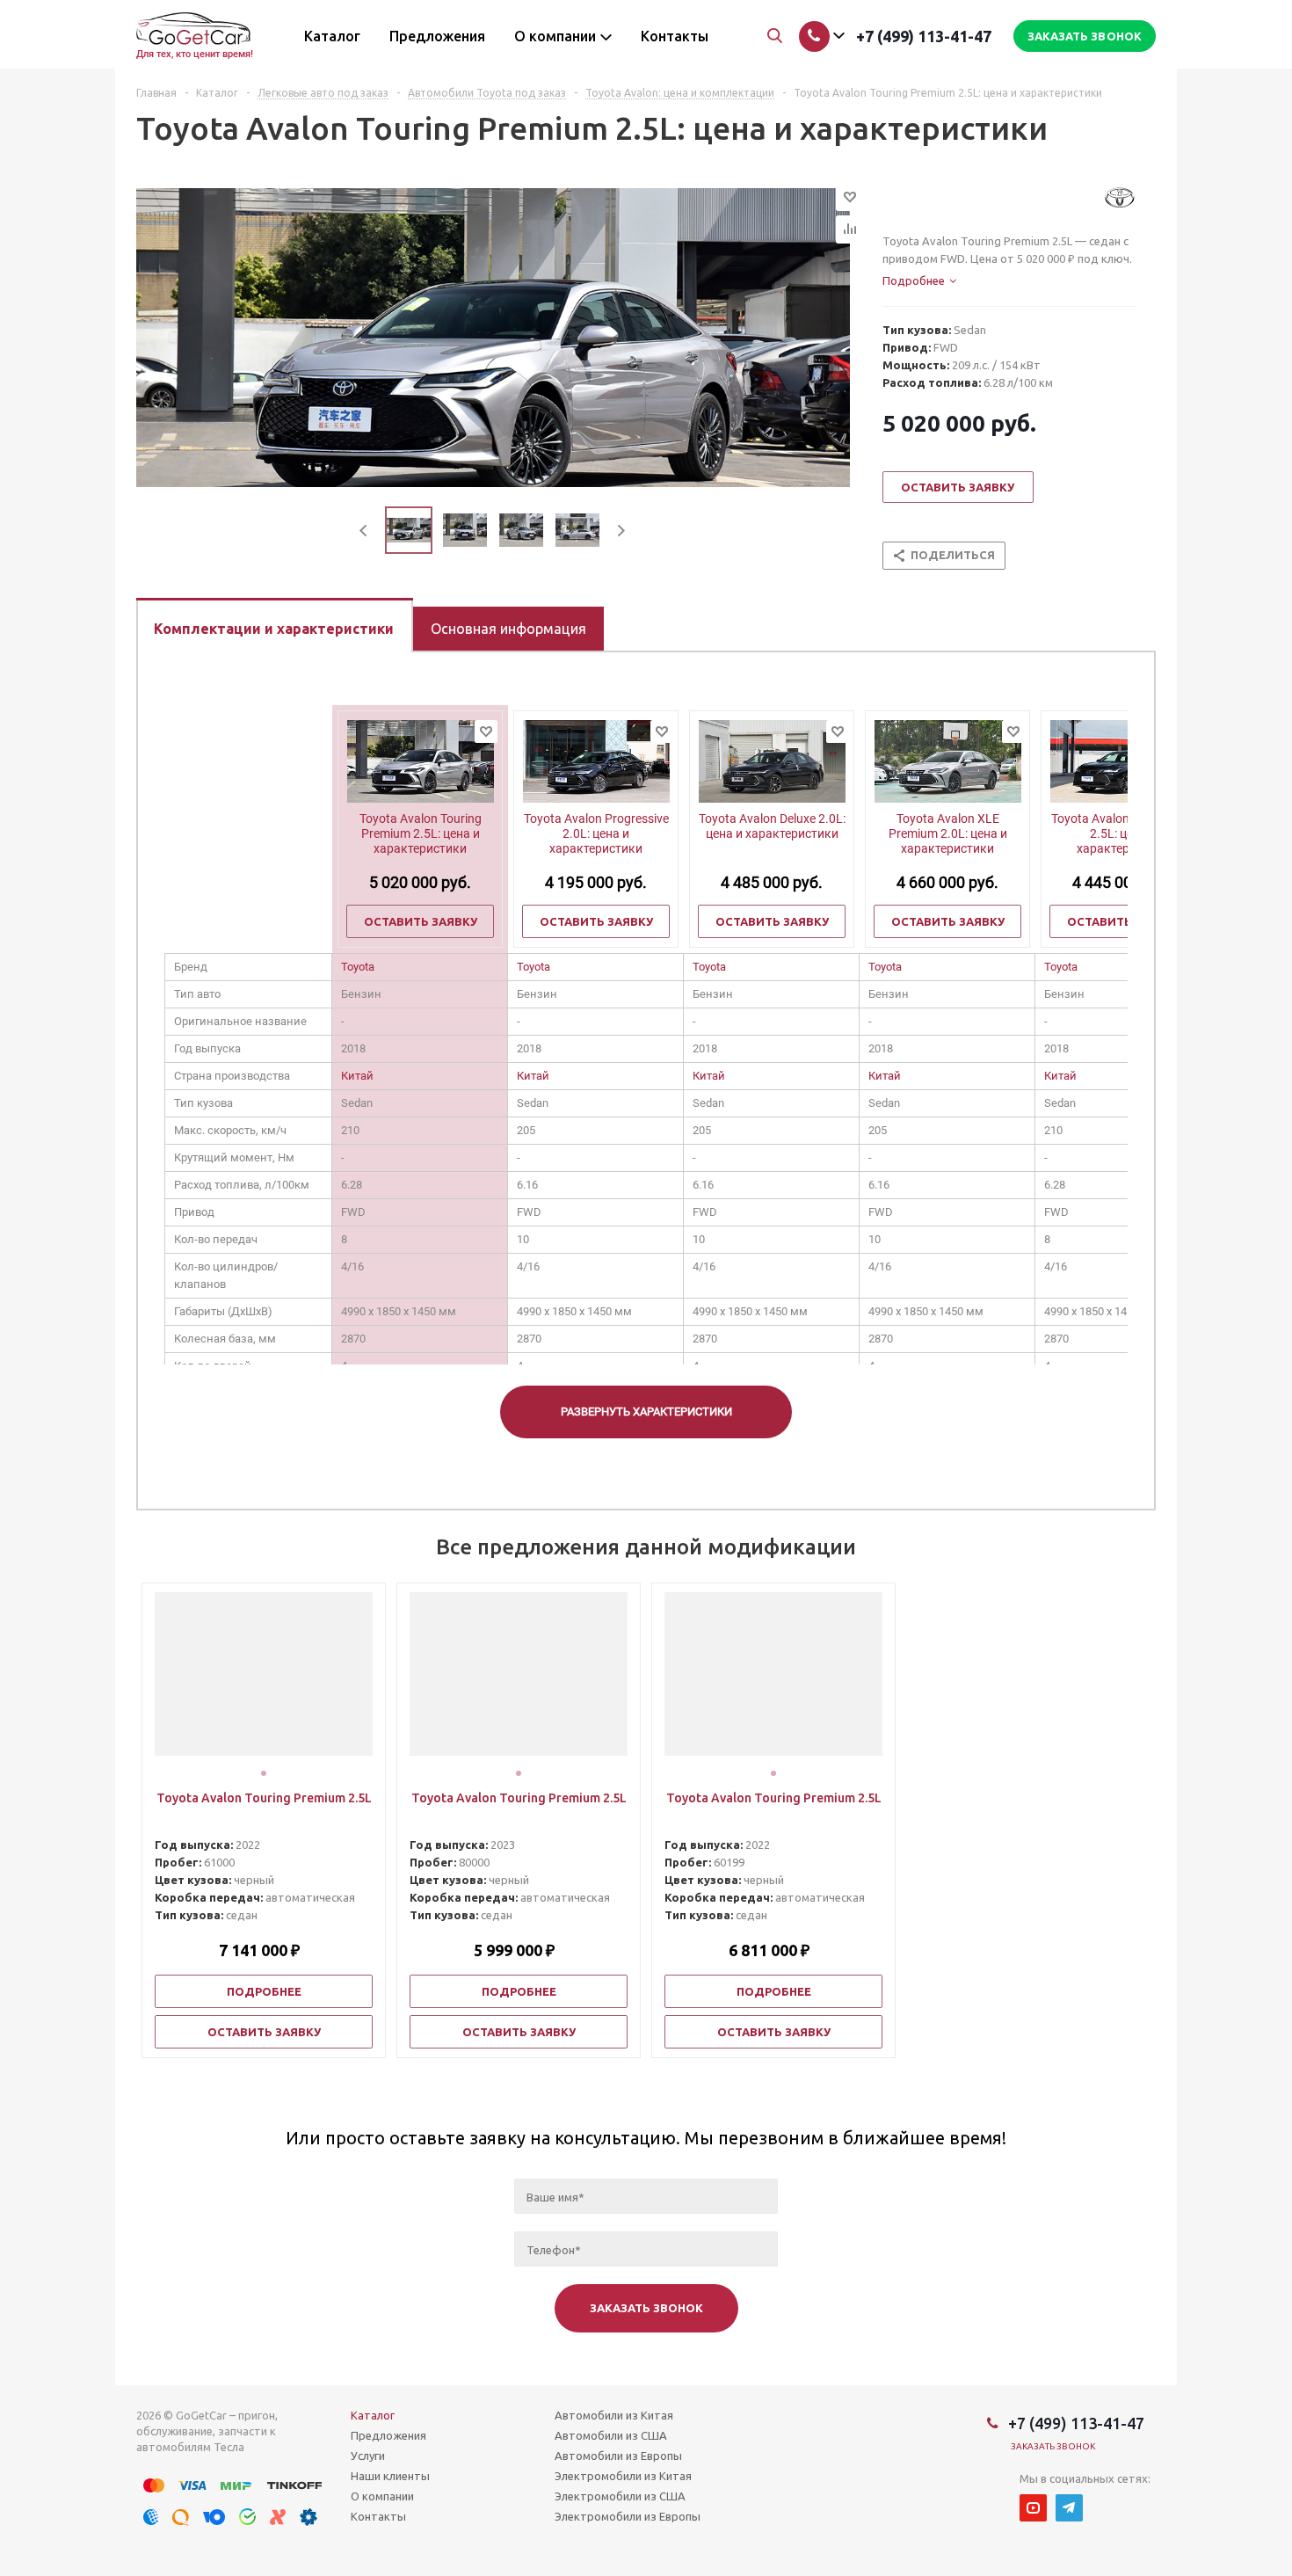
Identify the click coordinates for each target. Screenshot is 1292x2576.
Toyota (358, 967)
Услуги (368, 2456)
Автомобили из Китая (614, 2415)
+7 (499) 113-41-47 (924, 36)
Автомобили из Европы (618, 2456)
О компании (382, 2496)
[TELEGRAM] (1069, 2508)
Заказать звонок (1053, 2446)
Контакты (378, 2516)
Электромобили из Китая (623, 2476)
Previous (364, 531)
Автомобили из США (611, 2435)
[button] (264, 1773)
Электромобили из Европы (628, 2516)
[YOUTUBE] (1033, 2508)
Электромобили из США (620, 2496)
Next (621, 531)
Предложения (388, 2435)
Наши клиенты (390, 2476)
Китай (357, 1076)
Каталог (373, 2415)
